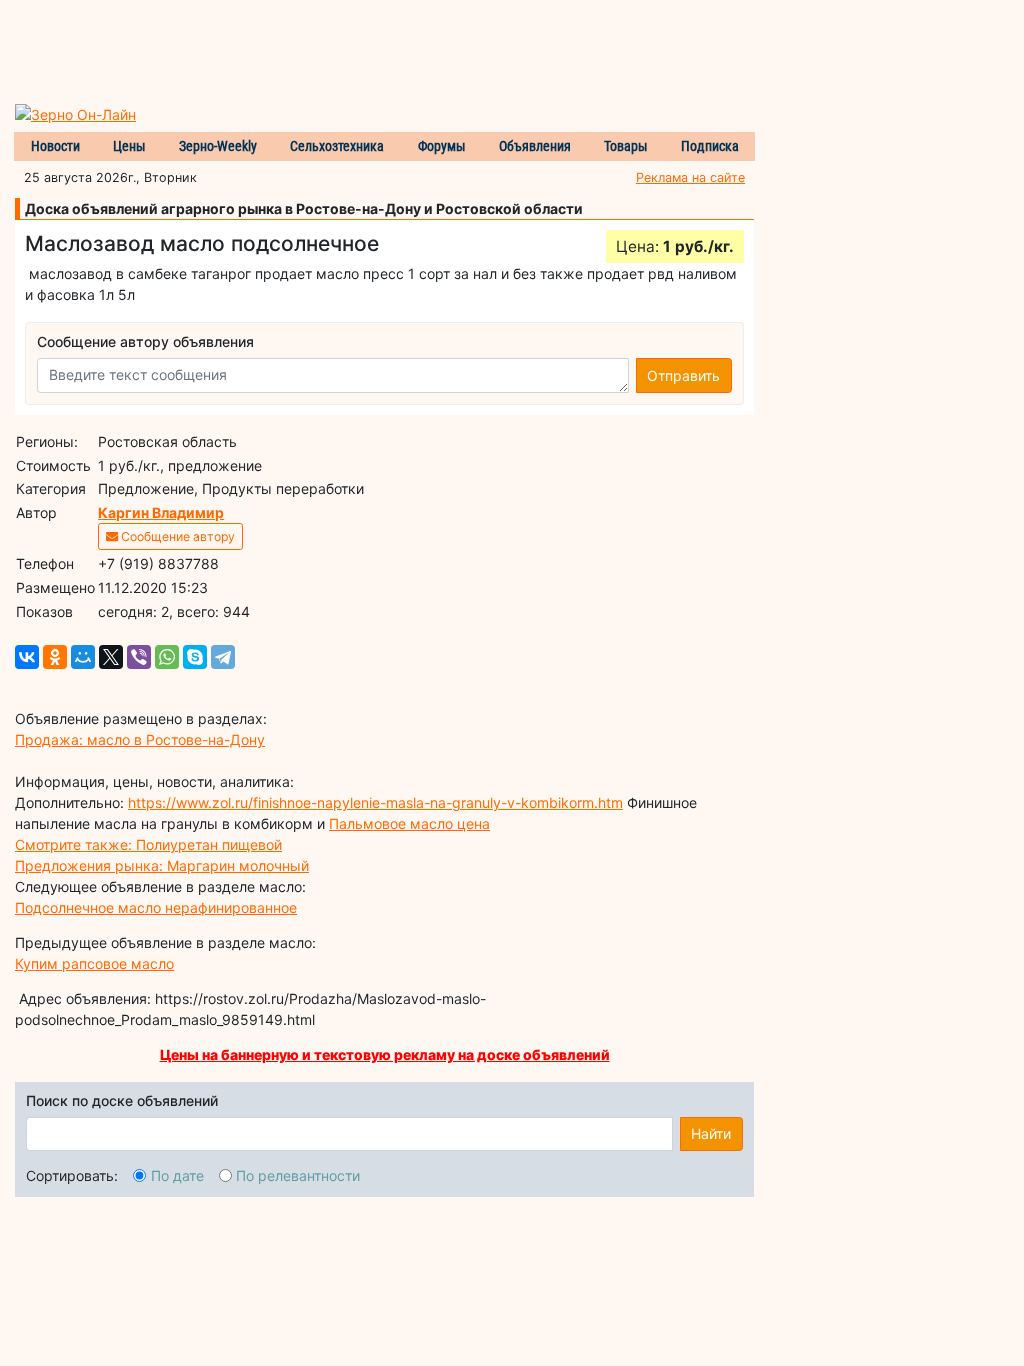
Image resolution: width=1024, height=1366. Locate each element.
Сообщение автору (176, 536)
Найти (711, 1133)
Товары (626, 146)
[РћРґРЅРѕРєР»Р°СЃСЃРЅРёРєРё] (55, 657)
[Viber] (139, 657)
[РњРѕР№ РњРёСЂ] (83, 657)
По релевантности (298, 1175)
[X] (111, 657)
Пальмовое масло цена (409, 823)
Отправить (683, 375)
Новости (55, 146)
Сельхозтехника (337, 146)
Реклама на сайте (690, 177)
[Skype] (195, 657)
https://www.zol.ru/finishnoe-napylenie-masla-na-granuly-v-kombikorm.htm (375, 802)
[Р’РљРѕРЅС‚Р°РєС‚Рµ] (27, 657)
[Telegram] (223, 657)
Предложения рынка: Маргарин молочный (162, 865)
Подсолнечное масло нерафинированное (156, 907)
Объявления (535, 146)
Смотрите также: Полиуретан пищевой (148, 844)
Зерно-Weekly (218, 146)
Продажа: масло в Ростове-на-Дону (140, 739)
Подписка (710, 146)
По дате (177, 1175)
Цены (129, 146)
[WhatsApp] (167, 657)
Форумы (442, 146)
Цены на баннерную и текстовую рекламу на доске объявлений (385, 1054)
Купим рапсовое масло (94, 963)
